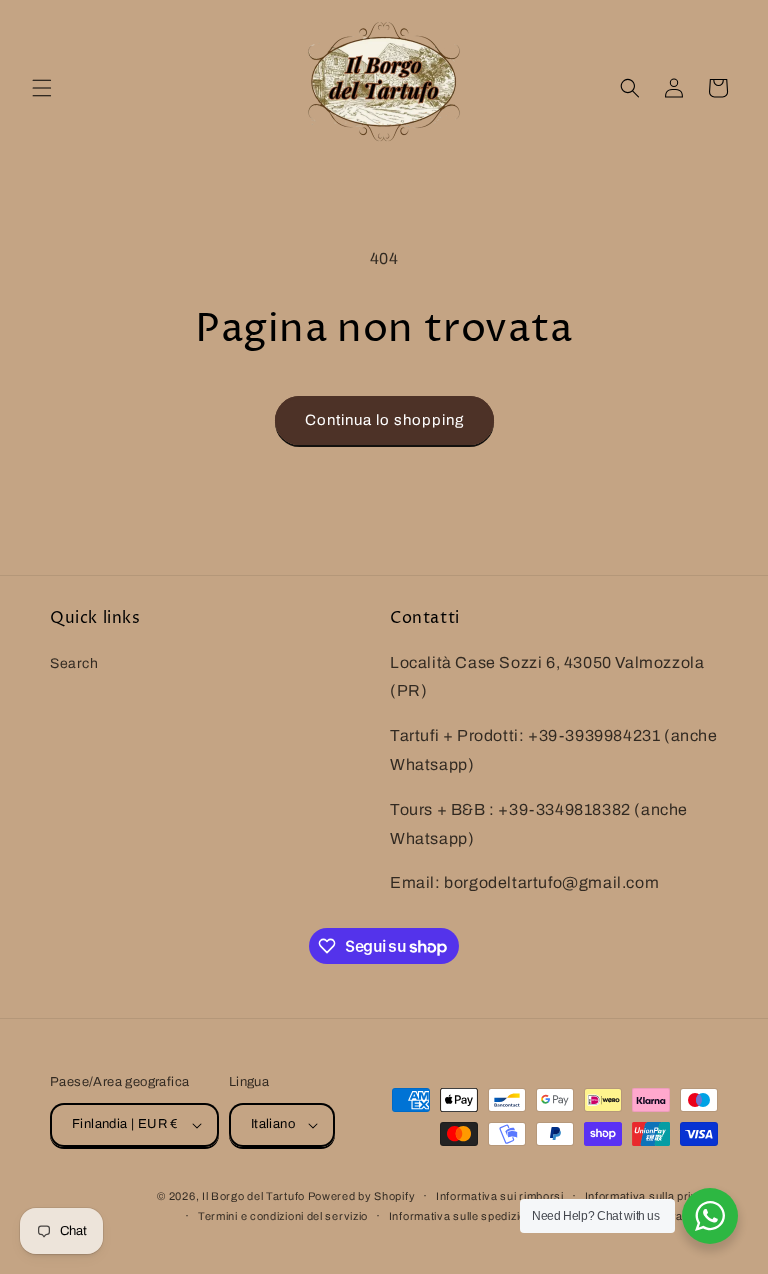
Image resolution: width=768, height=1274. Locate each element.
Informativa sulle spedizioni (462, 1216)
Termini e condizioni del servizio (283, 1216)
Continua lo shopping (384, 420)
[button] (42, 88)
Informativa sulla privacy (652, 1196)
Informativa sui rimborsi (500, 1196)
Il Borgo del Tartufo (255, 1196)
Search (74, 663)
